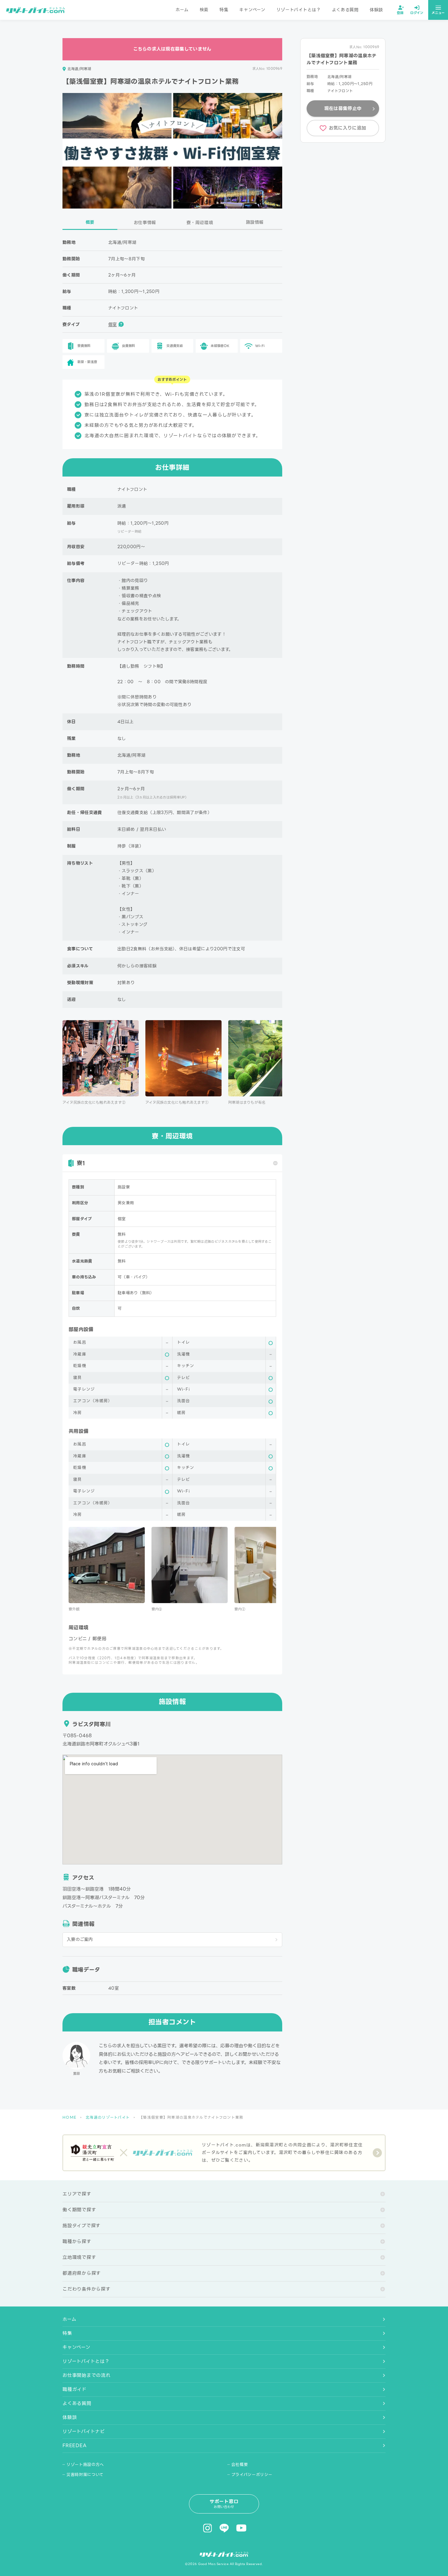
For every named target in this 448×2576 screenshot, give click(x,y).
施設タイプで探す (82, 2226)
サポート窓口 (224, 2504)
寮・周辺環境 (200, 222)
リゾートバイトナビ (84, 2431)
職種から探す (77, 2242)
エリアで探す (77, 2194)
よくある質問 (345, 10)
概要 (90, 222)
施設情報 (255, 222)
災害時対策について (85, 2475)
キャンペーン (252, 10)
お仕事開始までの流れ (87, 2375)
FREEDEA (74, 2446)
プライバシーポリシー (252, 2475)
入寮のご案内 (80, 1939)
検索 (204, 10)
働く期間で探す (79, 2210)
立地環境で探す (79, 2257)
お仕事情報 (145, 222)
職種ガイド (75, 2389)
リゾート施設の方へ (85, 2465)
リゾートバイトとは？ (299, 10)
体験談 (376, 10)
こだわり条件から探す (87, 2289)
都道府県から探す (82, 2273)
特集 (224, 10)
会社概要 (240, 2465)
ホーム (182, 10)
